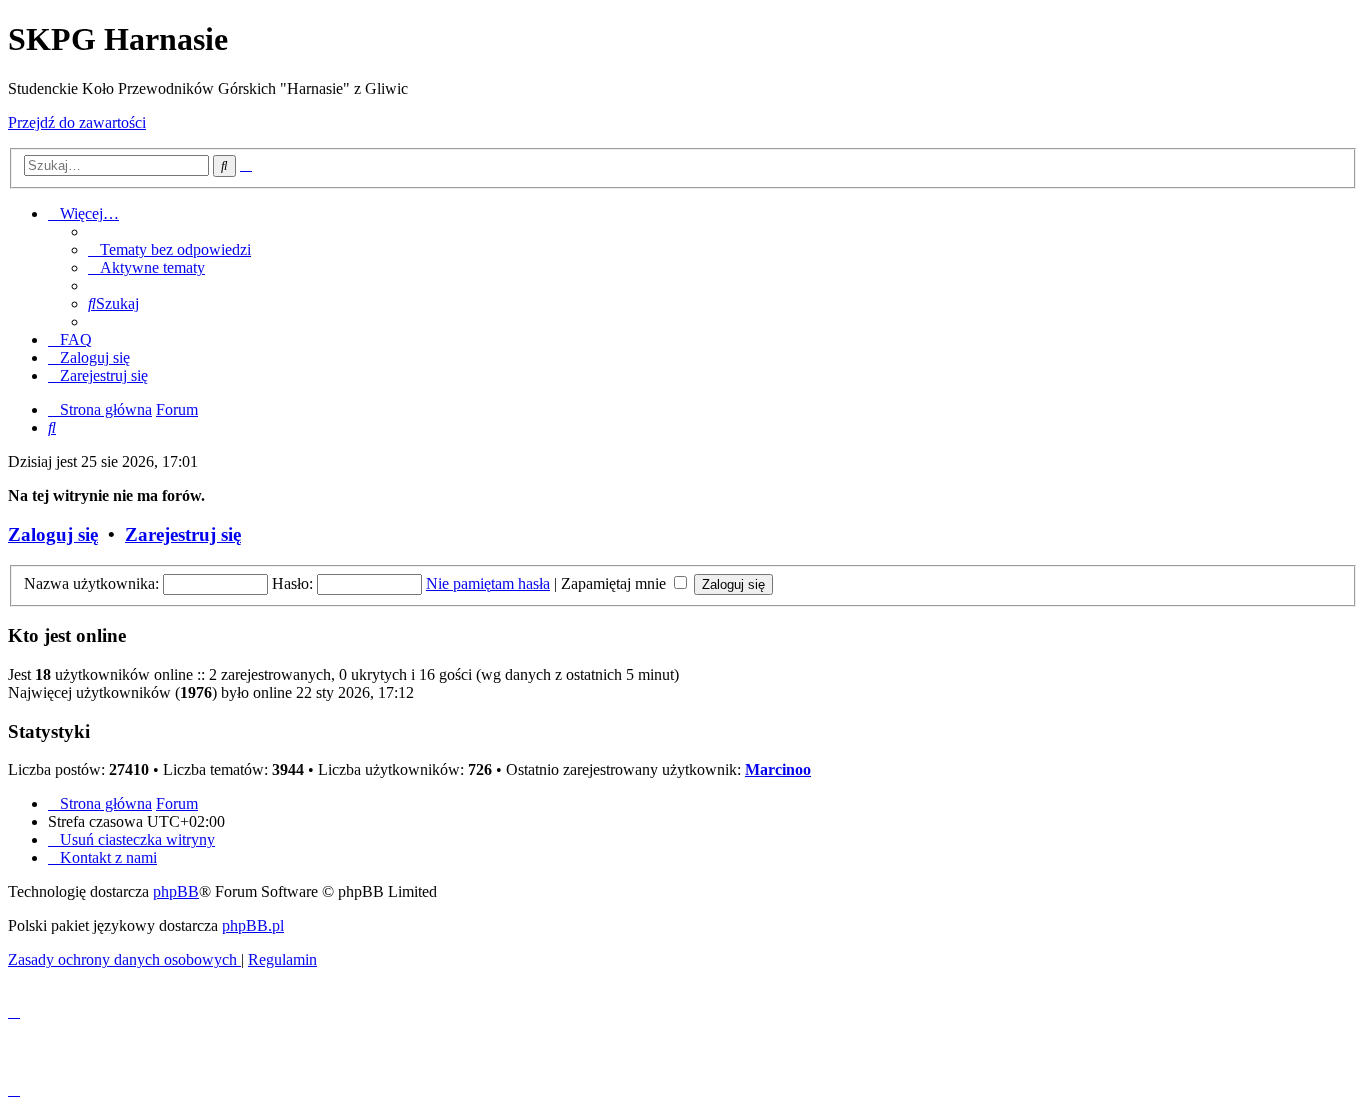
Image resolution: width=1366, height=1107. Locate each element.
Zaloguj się (53, 534)
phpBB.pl (253, 925)
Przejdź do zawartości (77, 122)
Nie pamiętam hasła (488, 583)
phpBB (176, 891)
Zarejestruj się (183, 534)
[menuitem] (169, 249)
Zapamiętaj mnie (615, 583)
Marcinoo (778, 769)
